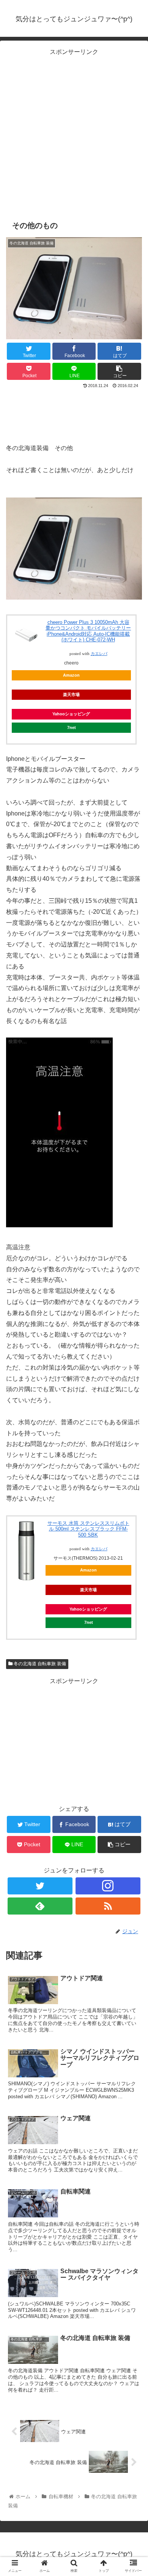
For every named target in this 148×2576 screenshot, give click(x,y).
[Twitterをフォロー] (40, 1886)
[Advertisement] (74, 132)
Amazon (71, 675)
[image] (74, 598)
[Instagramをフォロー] (108, 1886)
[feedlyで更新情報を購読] (40, 1906)
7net (72, 727)
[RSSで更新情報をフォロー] (108, 1906)
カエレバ (99, 654)
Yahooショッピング (71, 714)
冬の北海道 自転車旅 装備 (39, 1664)
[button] (133, 1383)
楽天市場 (71, 694)
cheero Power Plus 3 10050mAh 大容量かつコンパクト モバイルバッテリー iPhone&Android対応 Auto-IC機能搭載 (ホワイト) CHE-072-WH (88, 631)
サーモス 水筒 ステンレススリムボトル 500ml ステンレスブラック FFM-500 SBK (88, 1529)
